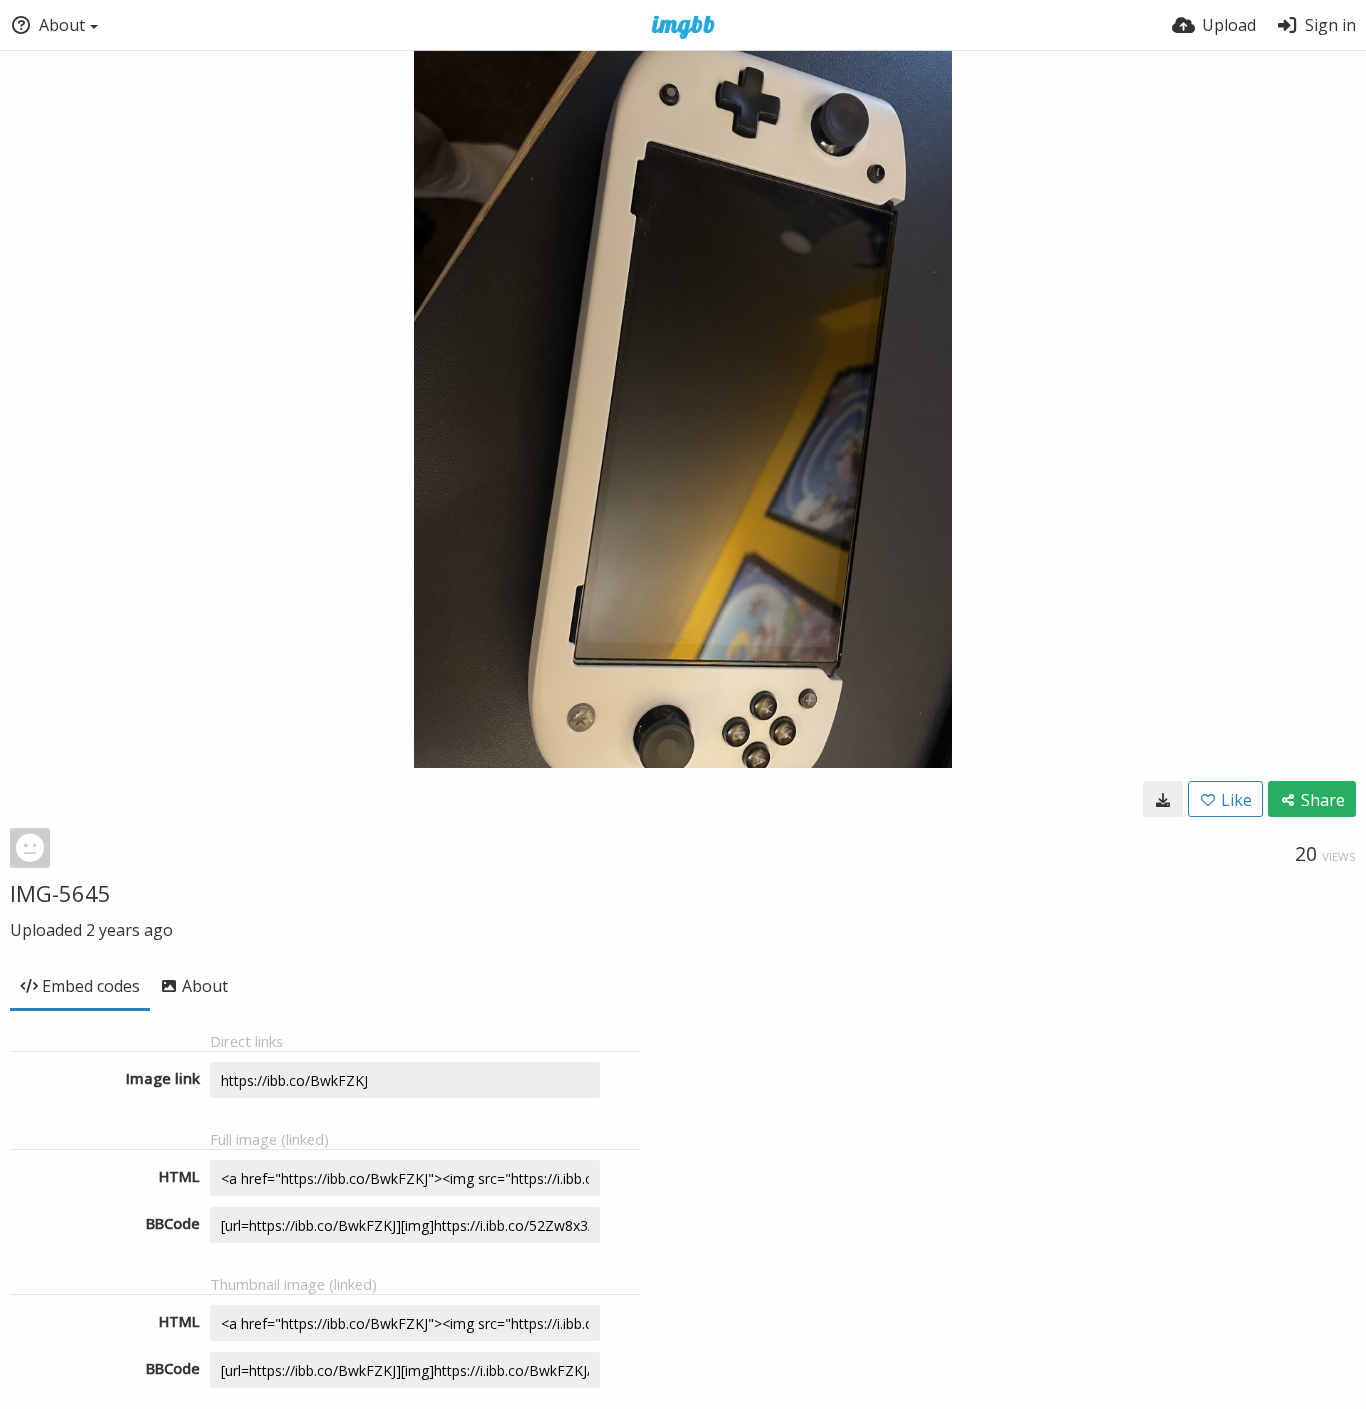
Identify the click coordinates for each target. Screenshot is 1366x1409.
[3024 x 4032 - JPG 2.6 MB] (1163, 799)
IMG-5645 (60, 893)
